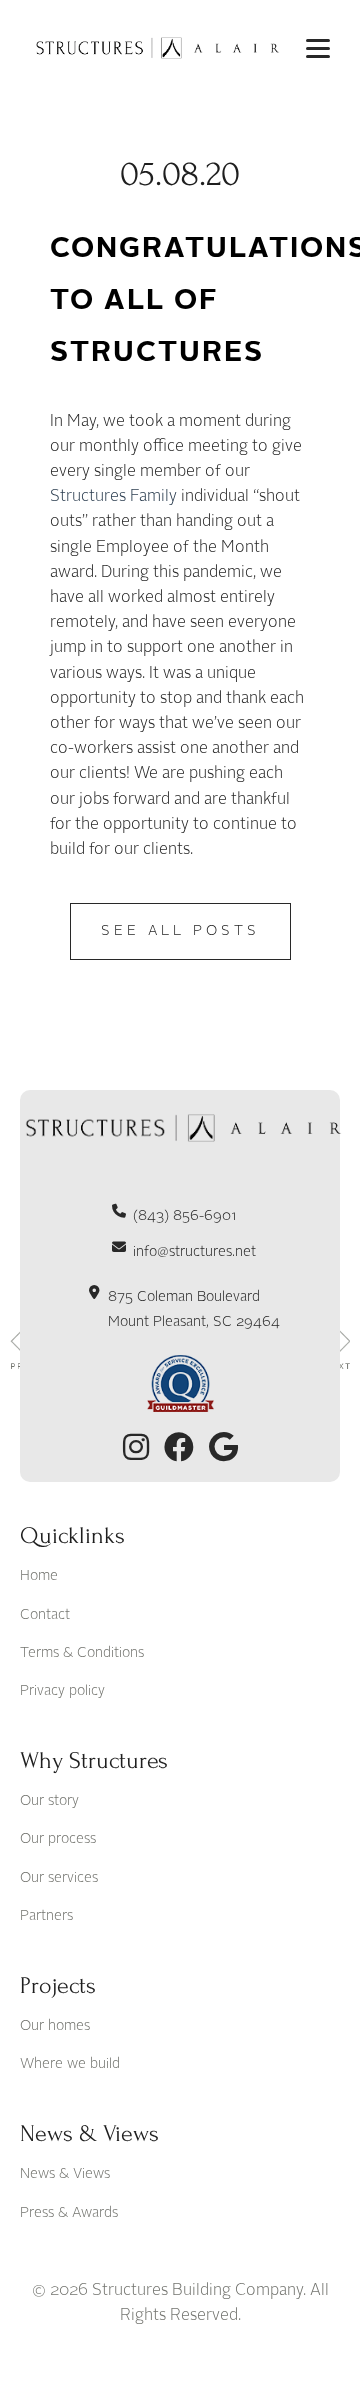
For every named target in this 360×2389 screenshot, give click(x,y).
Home (39, 1576)
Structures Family (115, 497)
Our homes (55, 2026)
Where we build (70, 2064)
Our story (49, 1801)
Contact (45, 1615)
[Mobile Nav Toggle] (318, 48)
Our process (58, 1839)
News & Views (65, 2174)
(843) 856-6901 (185, 1216)
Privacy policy (62, 1691)
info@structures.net (194, 1252)
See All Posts (180, 931)
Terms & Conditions (82, 1653)
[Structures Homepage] (155, 48)
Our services (59, 1878)
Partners (46, 1916)
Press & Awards (69, 2213)
